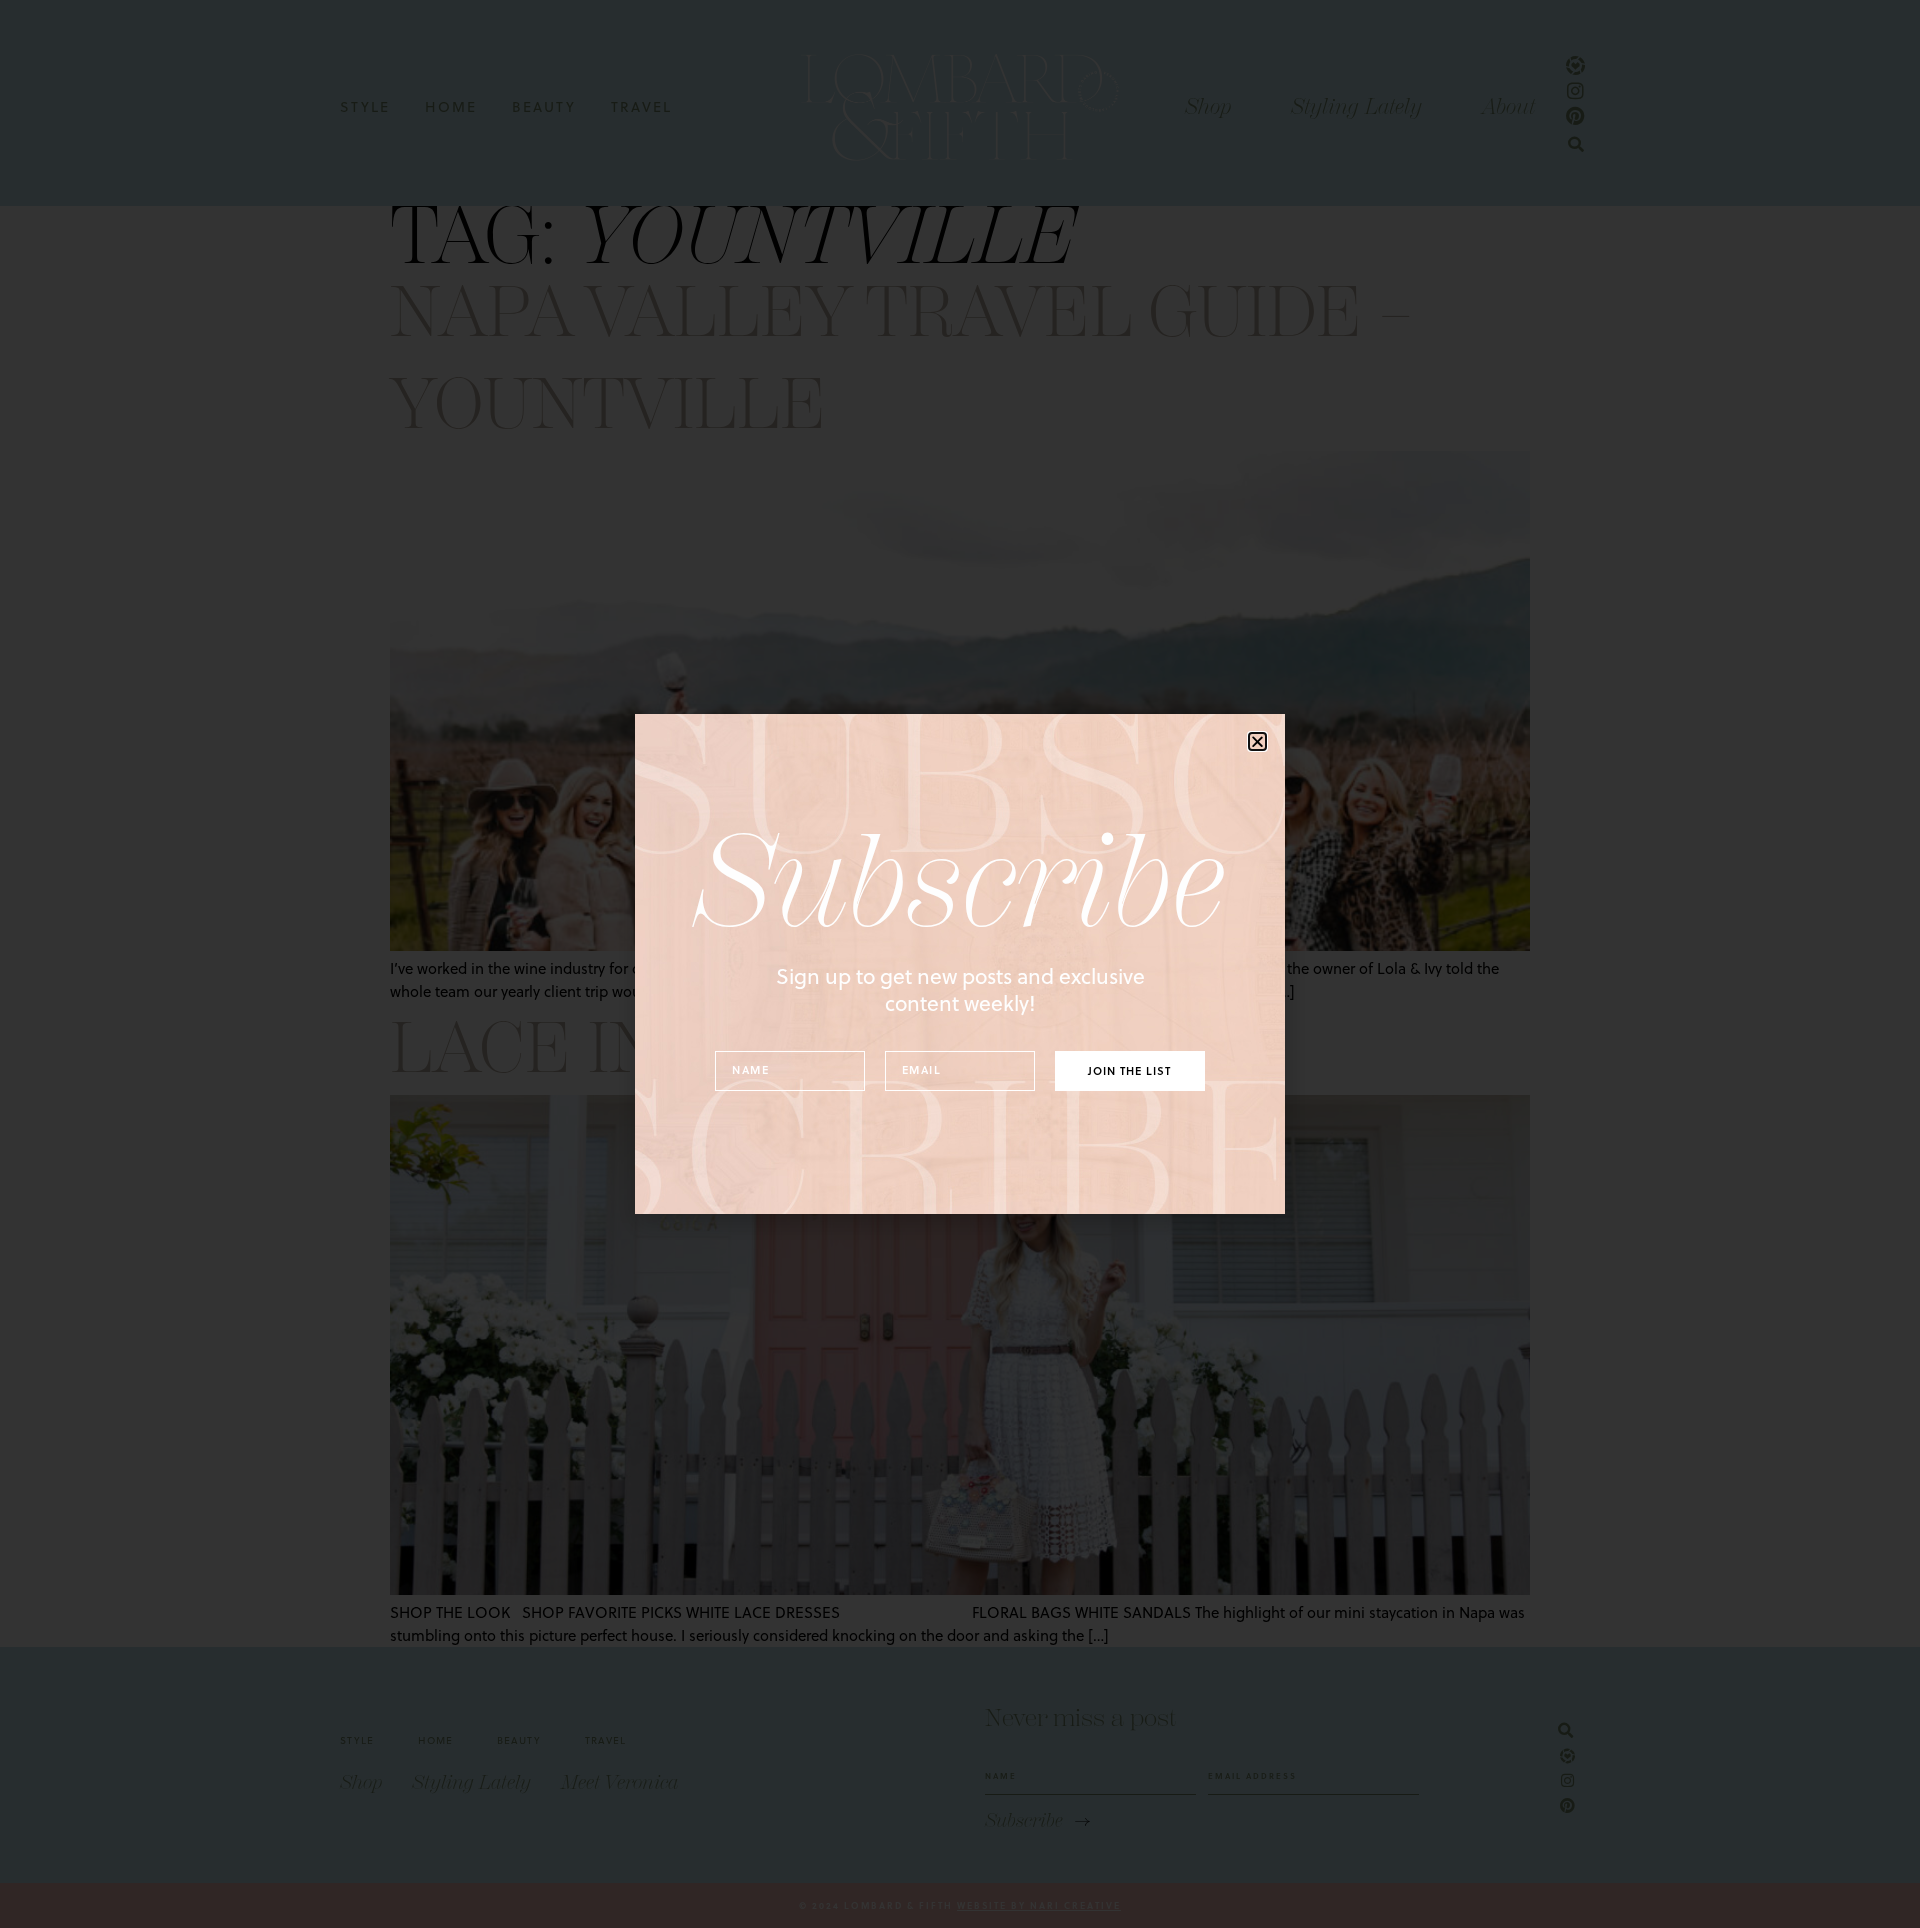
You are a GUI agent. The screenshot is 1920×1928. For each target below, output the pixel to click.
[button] (1257, 741)
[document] (960, 964)
